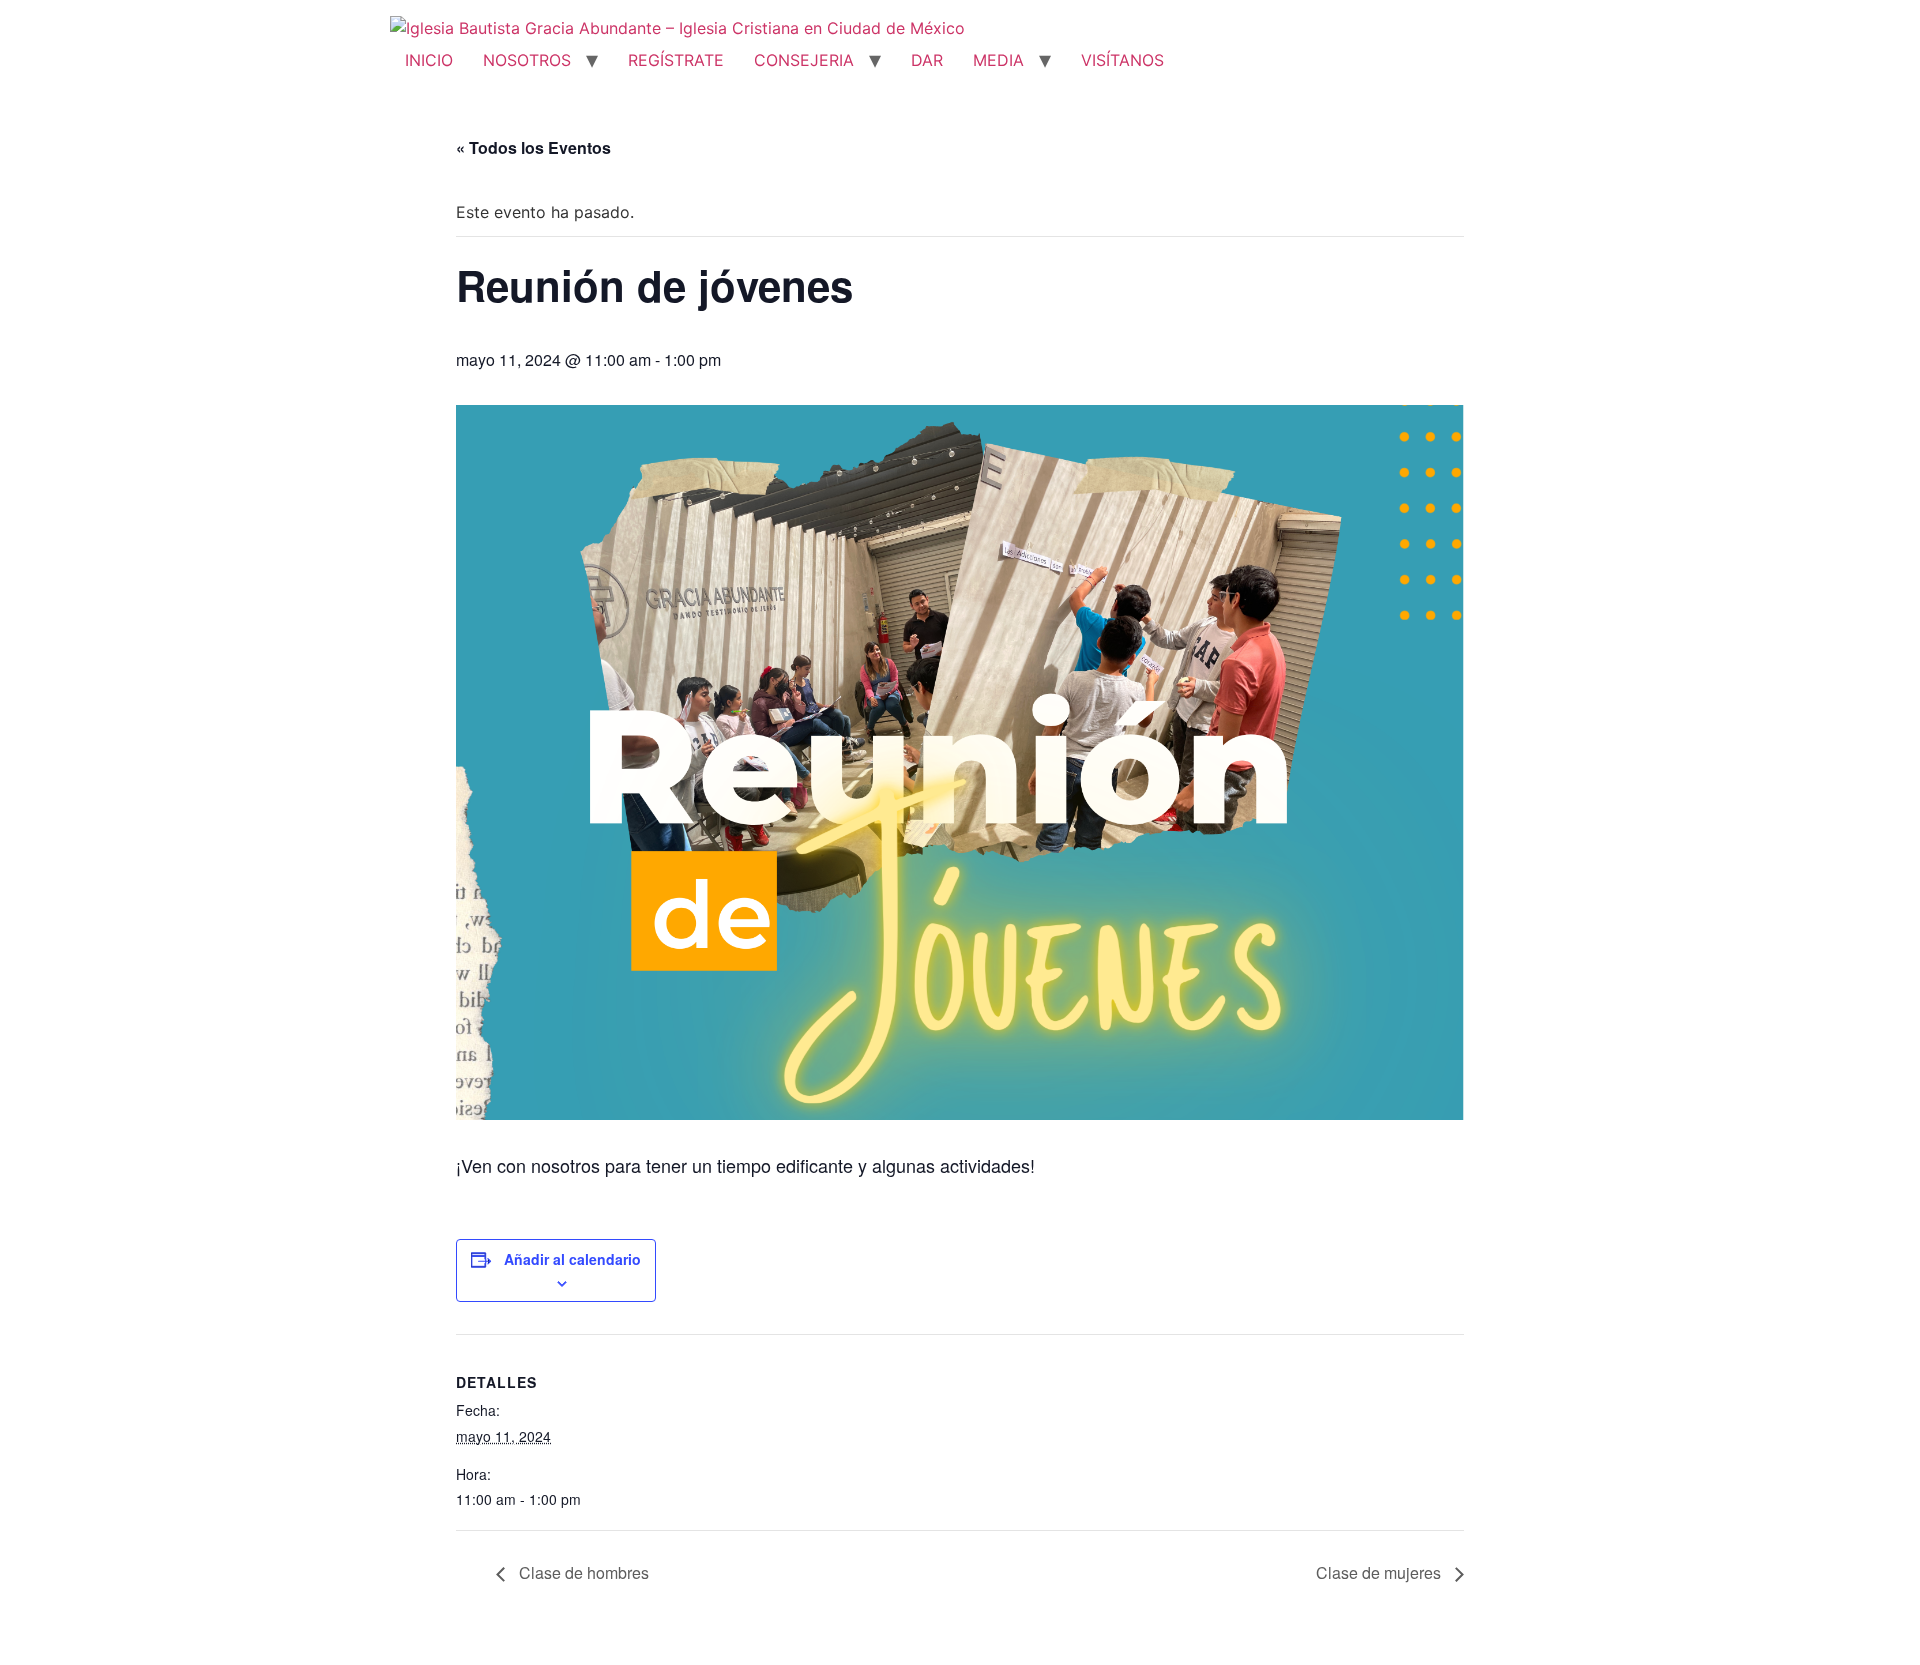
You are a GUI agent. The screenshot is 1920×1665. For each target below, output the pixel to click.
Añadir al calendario (572, 1259)
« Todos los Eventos (533, 147)
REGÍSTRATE (676, 60)
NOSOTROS (527, 60)
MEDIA (998, 60)
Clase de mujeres (1380, 1572)
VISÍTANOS (1122, 60)
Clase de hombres (582, 1572)
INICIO (429, 60)
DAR (927, 60)
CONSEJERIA (804, 60)
